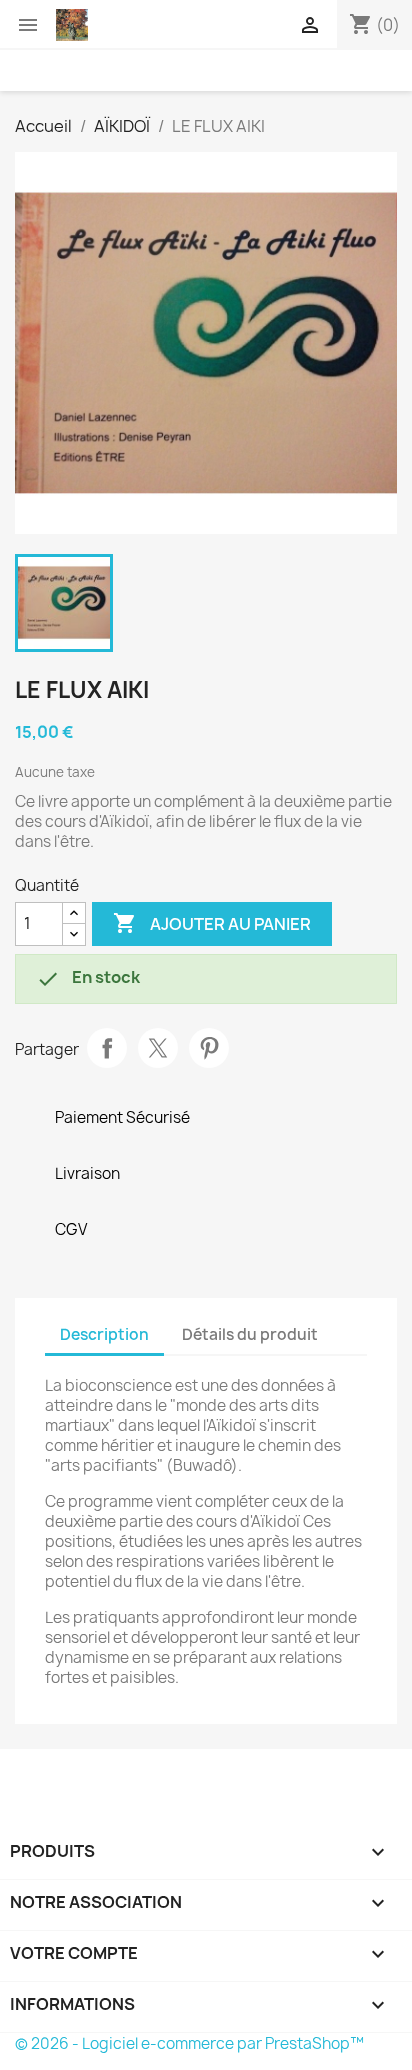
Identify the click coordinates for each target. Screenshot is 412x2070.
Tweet (158, 1048)
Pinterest (209, 1048)
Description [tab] (104, 1334)
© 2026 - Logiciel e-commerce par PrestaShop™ (189, 2043)
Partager (107, 1048)
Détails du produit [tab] (250, 1334)
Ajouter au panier (212, 923)
